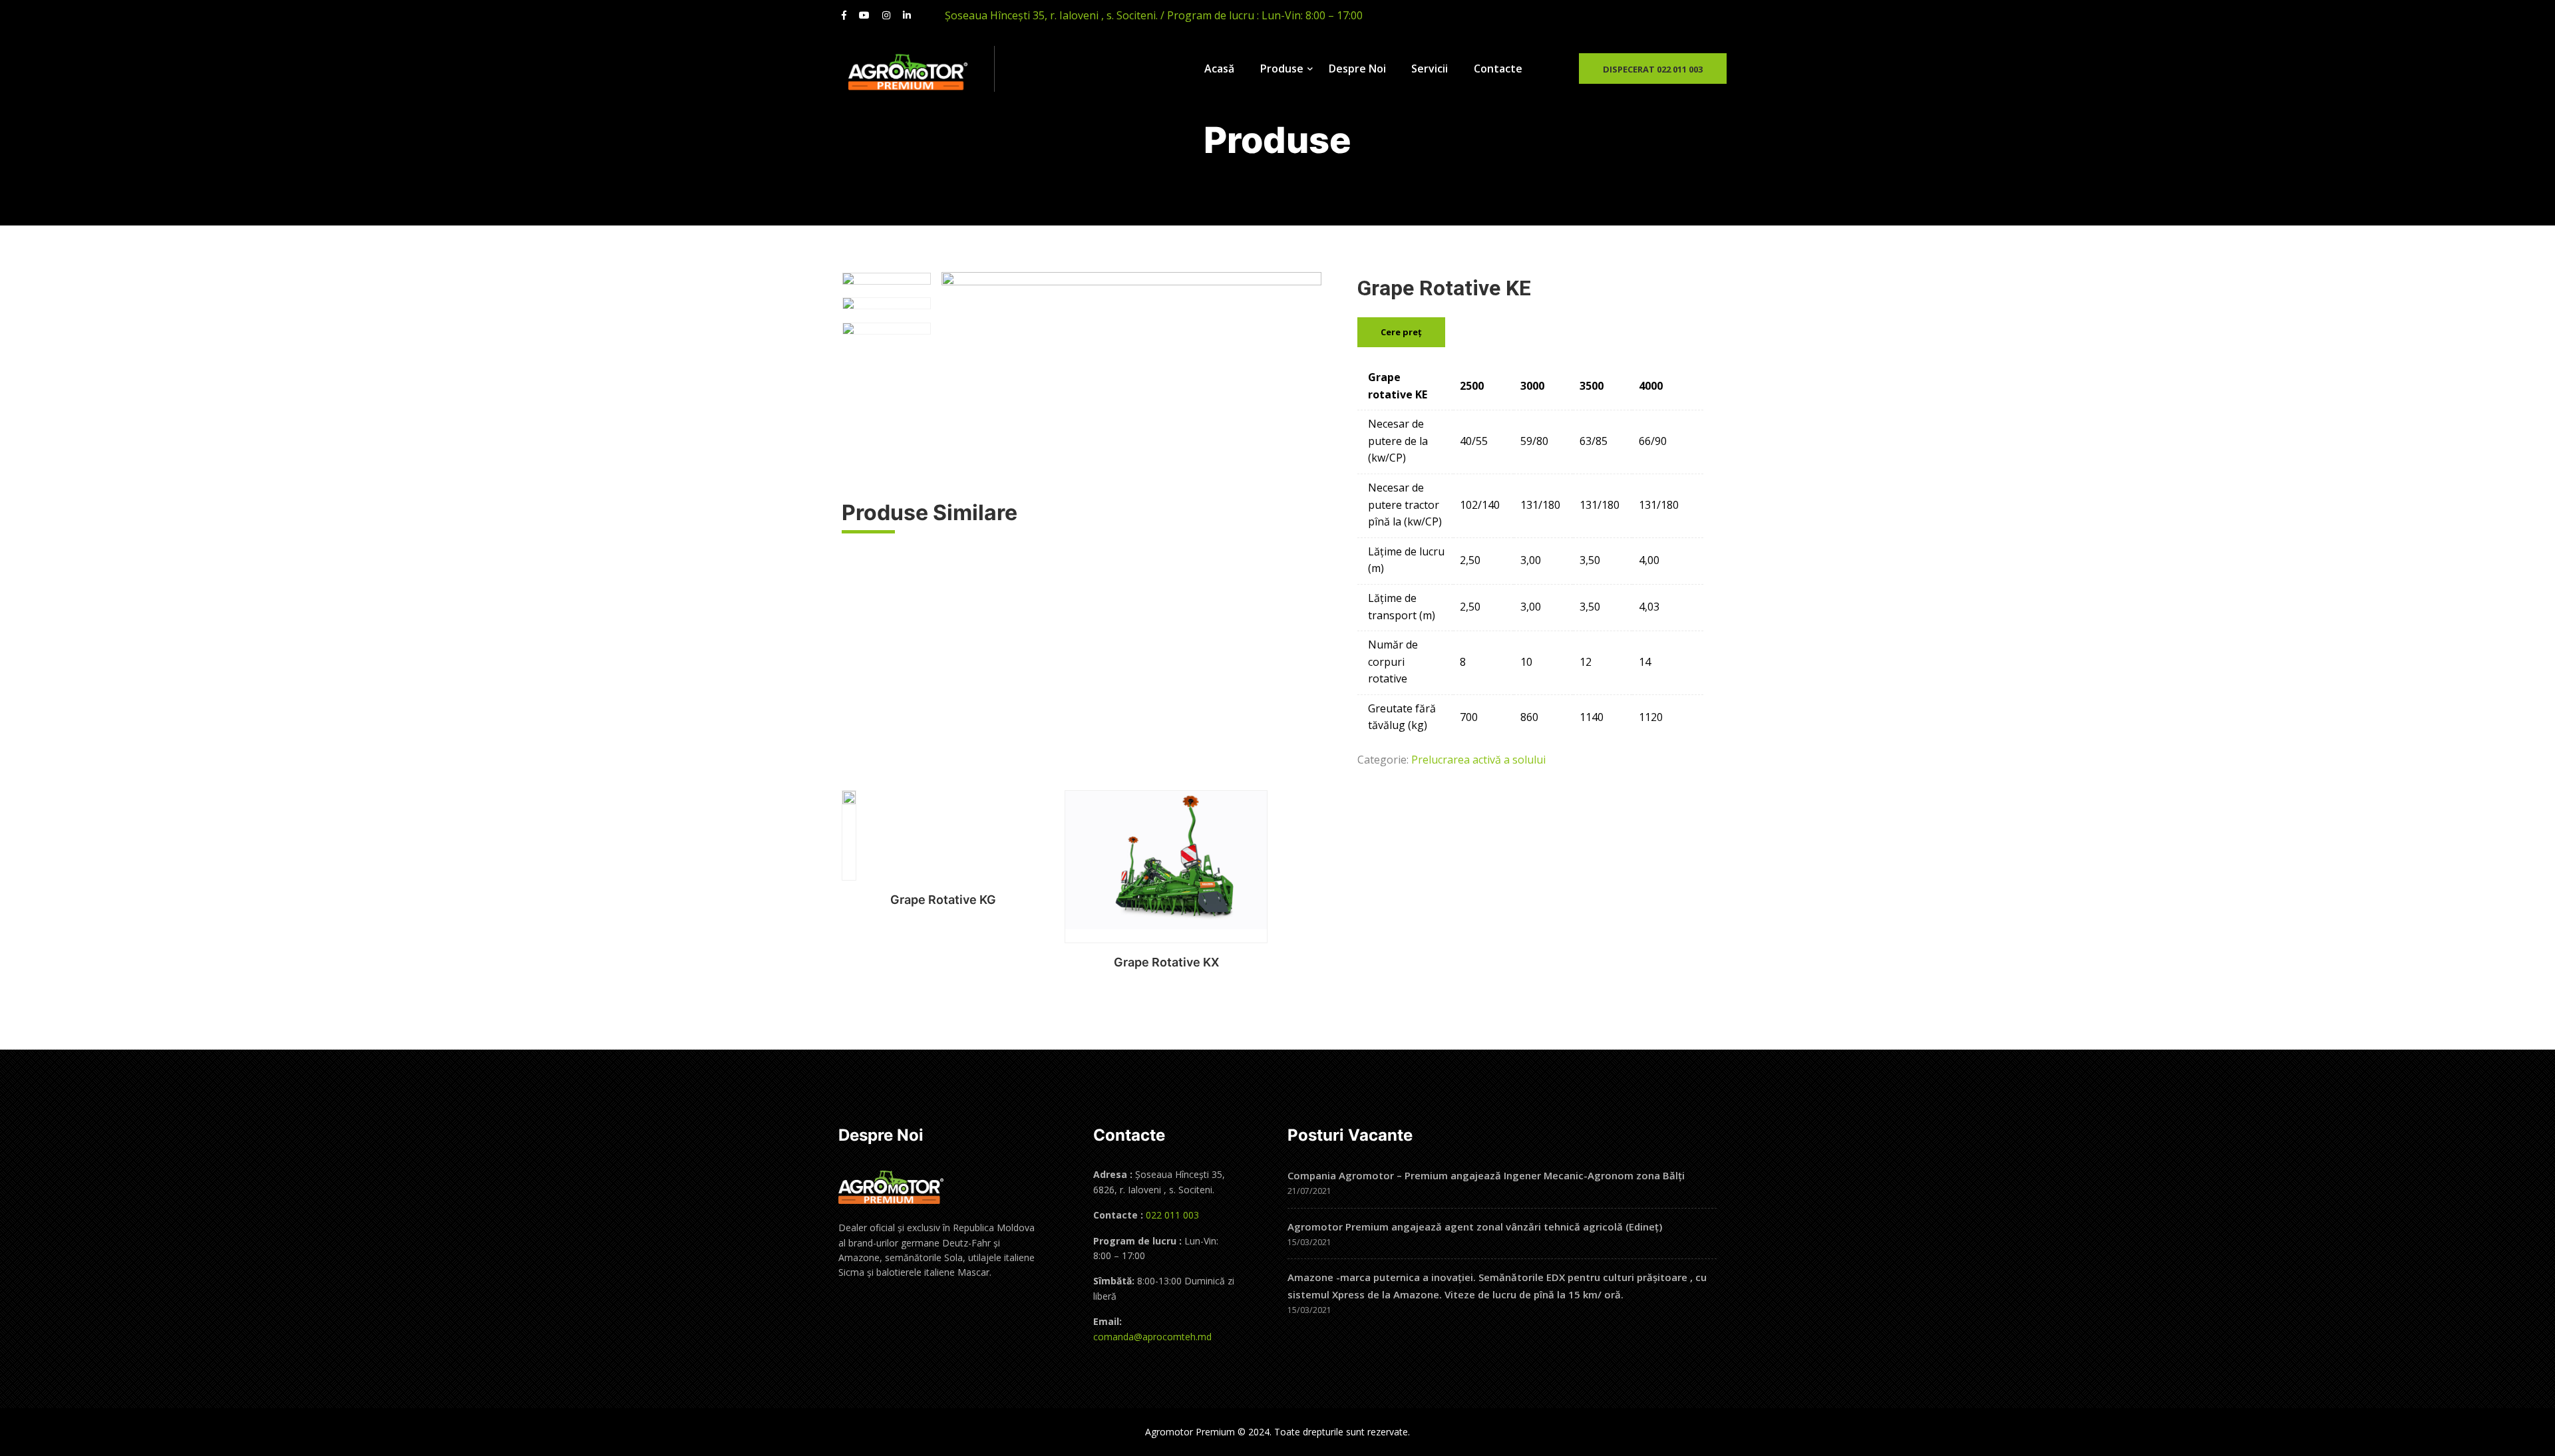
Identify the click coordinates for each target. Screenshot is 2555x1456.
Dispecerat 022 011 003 (1653, 69)
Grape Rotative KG (943, 900)
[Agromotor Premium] (921, 73)
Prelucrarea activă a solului (1478, 760)
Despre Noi (1357, 69)
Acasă (1219, 69)
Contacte (1498, 69)
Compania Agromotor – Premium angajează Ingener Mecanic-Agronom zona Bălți (1486, 1175)
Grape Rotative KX (1166, 962)
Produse (1282, 69)
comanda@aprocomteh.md (1152, 1337)
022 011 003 (1171, 1215)
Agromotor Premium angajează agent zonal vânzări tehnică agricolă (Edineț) (1475, 1227)
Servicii (1430, 69)
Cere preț (1401, 332)
